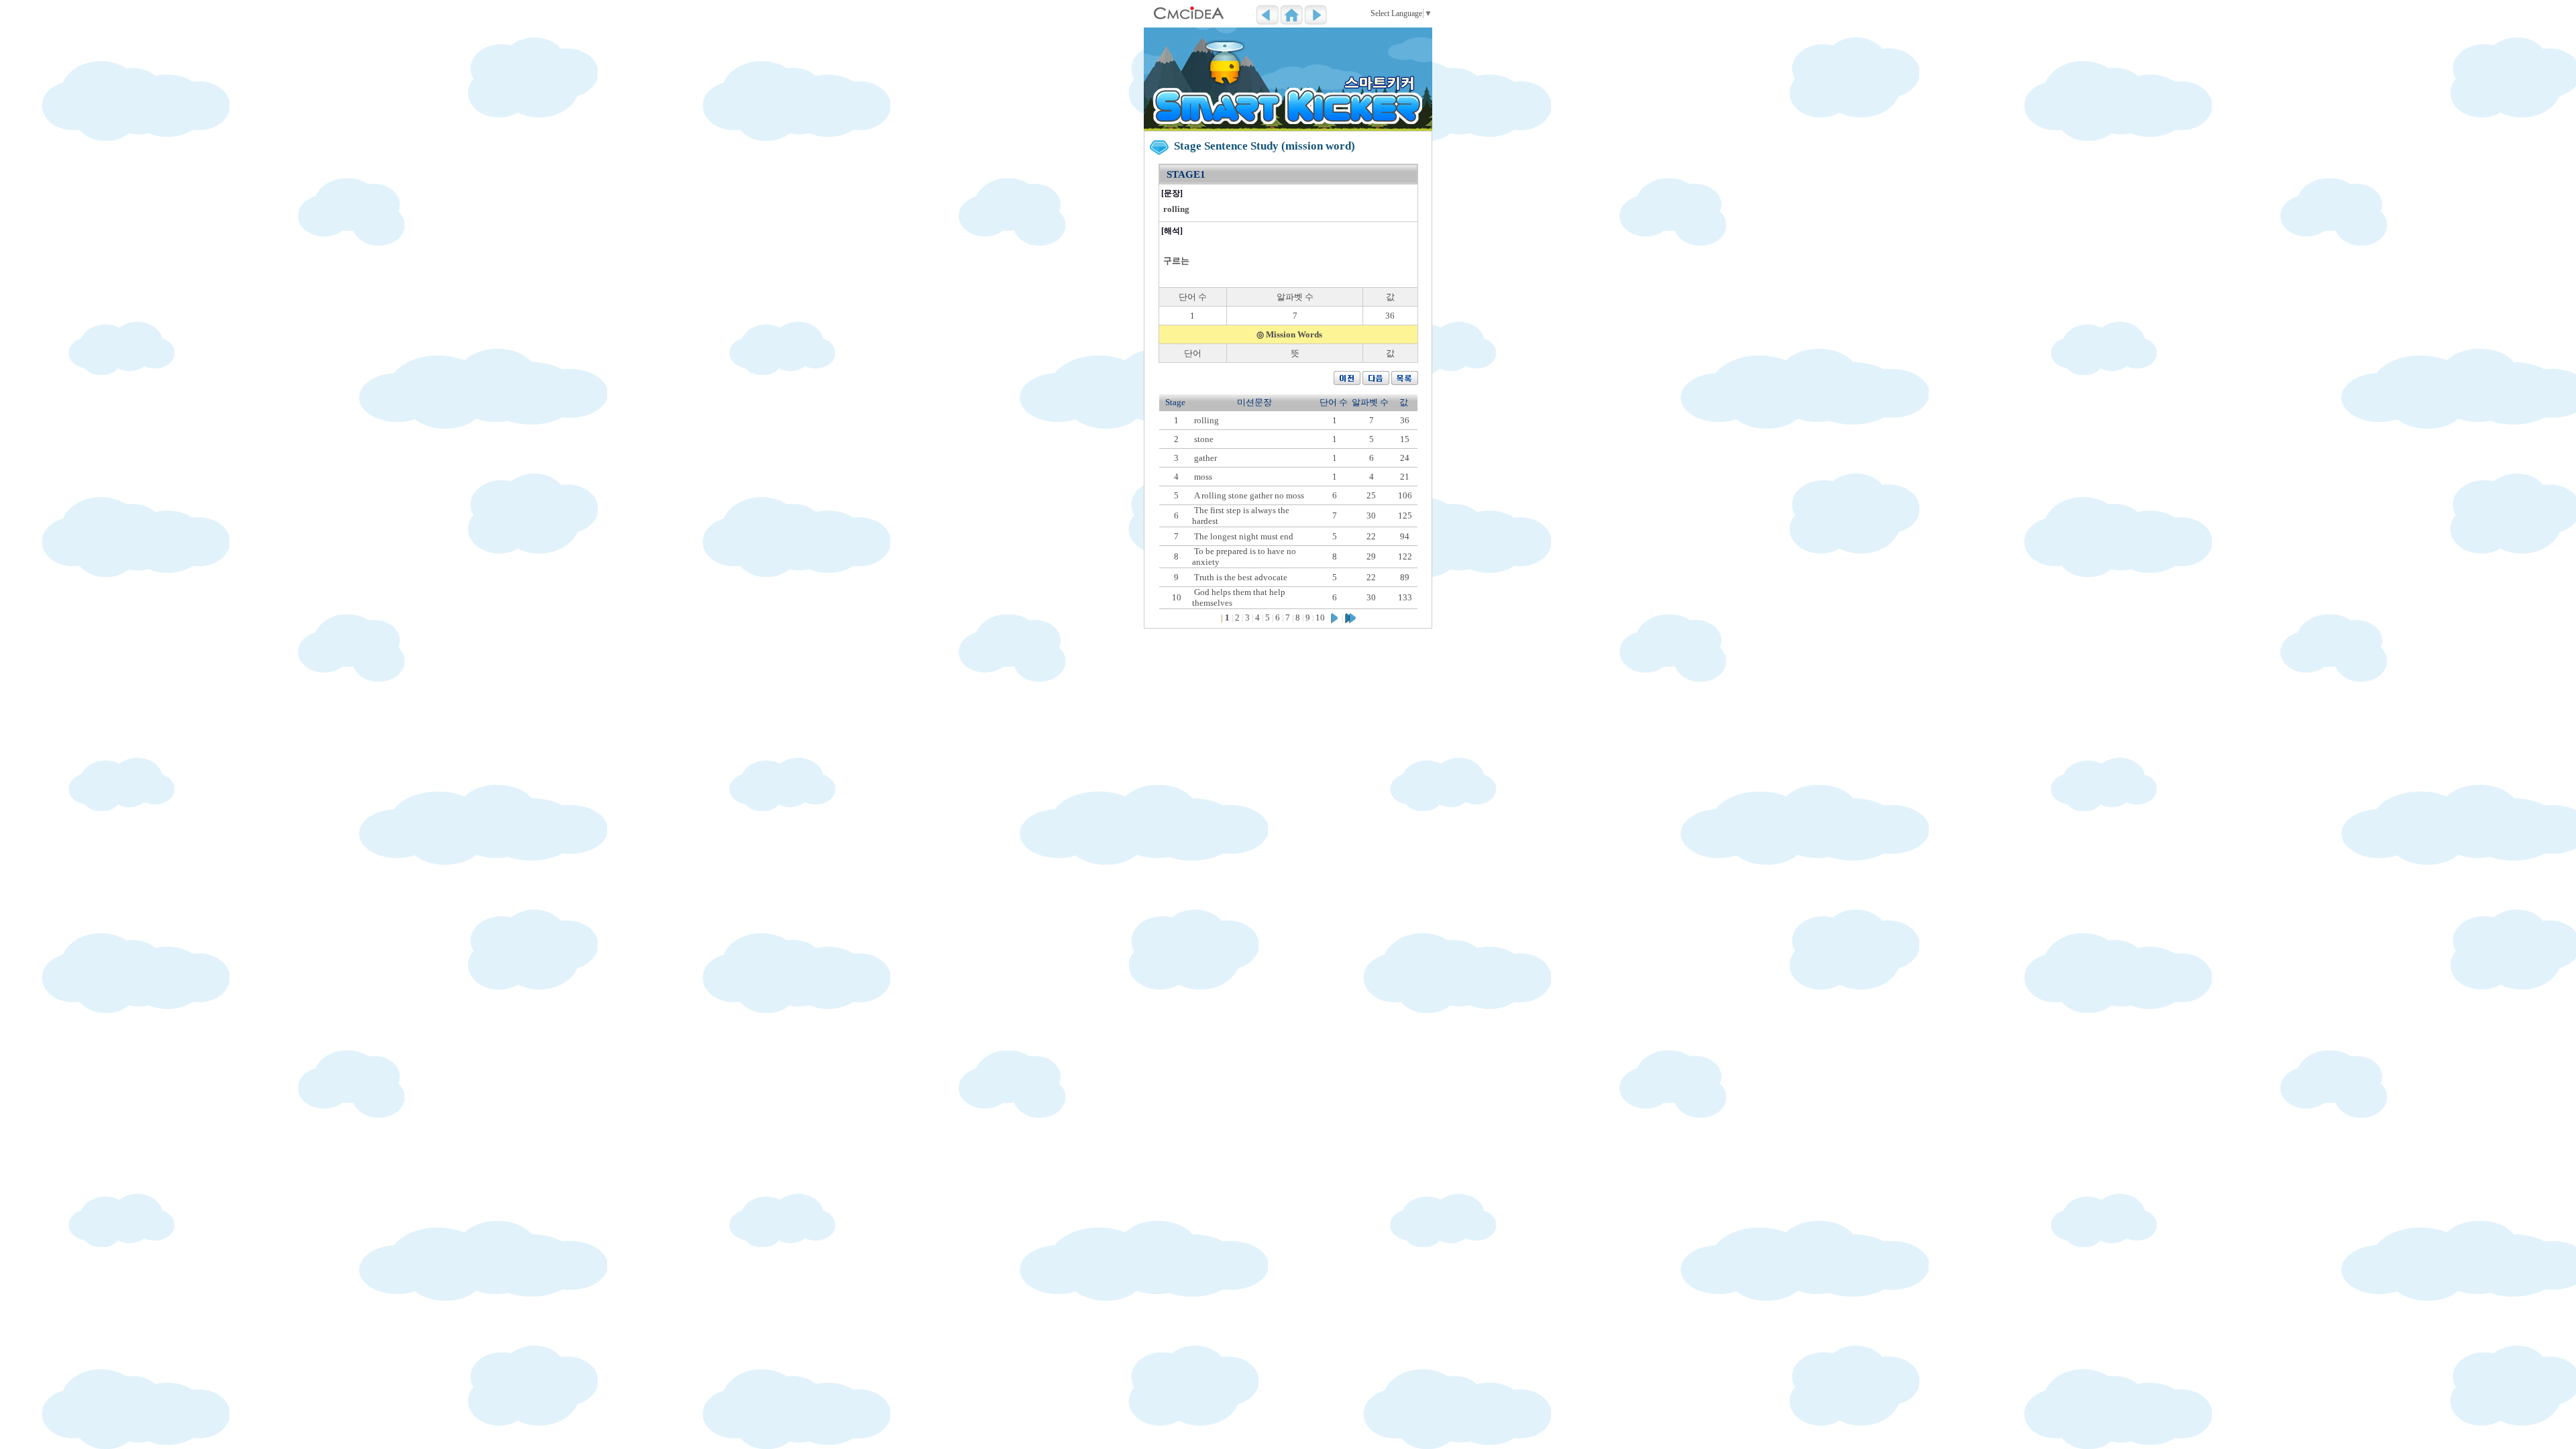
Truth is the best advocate (1241, 577)
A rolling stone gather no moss (1249, 495)
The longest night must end (1244, 536)
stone (1204, 439)
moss (1203, 477)
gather (1205, 458)
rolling (1206, 420)
